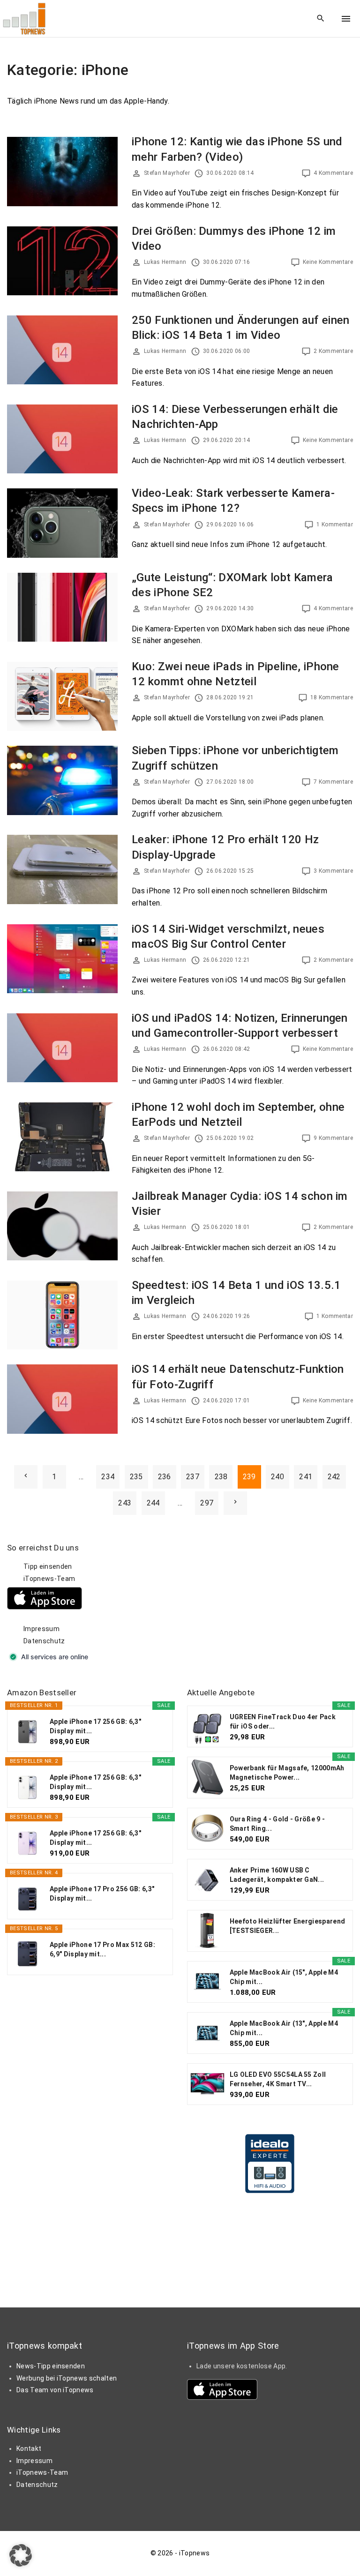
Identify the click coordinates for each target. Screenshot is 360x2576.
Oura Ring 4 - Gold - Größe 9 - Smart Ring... (277, 1824)
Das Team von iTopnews (55, 2390)
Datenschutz (44, 1641)
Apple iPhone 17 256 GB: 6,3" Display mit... (95, 1726)
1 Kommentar (335, 524)
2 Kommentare (333, 351)
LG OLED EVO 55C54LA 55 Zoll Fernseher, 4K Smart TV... (278, 2079)
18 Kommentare (332, 697)
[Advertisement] (257, 1601)
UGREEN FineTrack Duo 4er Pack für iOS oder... (283, 1722)
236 (165, 1477)
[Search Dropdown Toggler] (321, 19)
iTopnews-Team (49, 1579)
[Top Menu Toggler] (346, 19)
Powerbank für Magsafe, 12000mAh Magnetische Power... (287, 1773)
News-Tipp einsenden (51, 2366)
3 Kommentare (333, 871)
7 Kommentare (333, 782)
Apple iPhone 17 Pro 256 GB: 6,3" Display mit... (102, 1894)
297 (207, 1503)
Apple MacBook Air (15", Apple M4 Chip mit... (284, 1977)
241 (306, 1477)
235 (136, 1477)
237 (193, 1477)
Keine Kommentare (328, 262)
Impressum (41, 1629)
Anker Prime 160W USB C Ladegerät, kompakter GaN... (277, 1875)
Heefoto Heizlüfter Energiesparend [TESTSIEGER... (288, 1926)
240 (277, 1477)
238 (221, 1477)
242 (334, 1477)
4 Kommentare (333, 173)
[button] (21, 2555)
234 (108, 1477)
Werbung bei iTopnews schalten (67, 2378)
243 (125, 1503)
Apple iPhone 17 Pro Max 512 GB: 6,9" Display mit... (102, 1949)
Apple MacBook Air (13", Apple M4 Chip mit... (284, 2028)
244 (153, 1503)
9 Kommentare (333, 1138)
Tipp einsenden (48, 1566)
